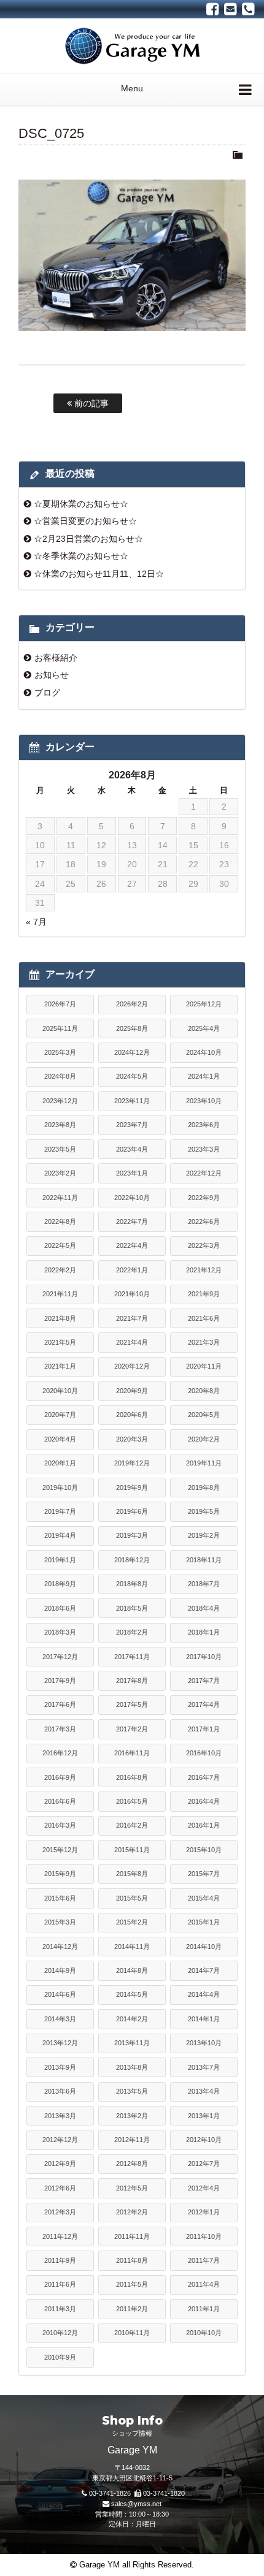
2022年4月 (132, 1245)
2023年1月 (132, 1173)
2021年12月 (204, 1270)
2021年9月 (204, 1294)
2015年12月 (60, 1850)
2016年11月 (132, 1753)
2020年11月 (204, 1366)
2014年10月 (204, 1947)
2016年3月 (60, 1825)
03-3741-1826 (110, 2493)
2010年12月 (60, 2333)
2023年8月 (60, 1125)
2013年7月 (204, 2067)
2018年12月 (132, 1560)
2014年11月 (132, 1947)
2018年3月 (60, 1632)
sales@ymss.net (136, 2504)
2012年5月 (132, 2188)
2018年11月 (204, 1560)
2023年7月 (132, 1125)
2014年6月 (60, 1994)
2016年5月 (132, 1801)
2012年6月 (60, 2188)
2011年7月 (204, 2260)
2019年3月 (132, 1535)
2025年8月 (132, 1028)
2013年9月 (60, 2067)
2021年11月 (60, 1294)
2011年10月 (204, 2236)
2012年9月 (60, 2164)
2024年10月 (204, 1052)
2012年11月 (132, 2140)
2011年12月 (60, 2236)
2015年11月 (132, 1850)
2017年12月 (60, 1657)
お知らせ (52, 675)
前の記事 (90, 403)
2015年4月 (204, 1898)
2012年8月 (132, 2164)
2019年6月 (132, 1511)
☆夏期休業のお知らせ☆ (81, 504)
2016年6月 (60, 1801)
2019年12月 (132, 1463)
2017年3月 (60, 1729)
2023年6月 (204, 1125)
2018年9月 (60, 1584)
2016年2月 (132, 1825)
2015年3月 (60, 1922)
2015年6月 (60, 1898)
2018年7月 (204, 1584)
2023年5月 (60, 1149)
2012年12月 (60, 2140)
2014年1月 (204, 2019)
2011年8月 (132, 2260)
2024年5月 (132, 1076)
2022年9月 (204, 1198)
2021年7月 (132, 1318)
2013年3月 (60, 2116)
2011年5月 (132, 2284)
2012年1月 (204, 2212)
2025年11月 (60, 1028)
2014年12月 (60, 1947)
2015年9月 (60, 1874)
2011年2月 (132, 2309)
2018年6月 (60, 1608)
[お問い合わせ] (231, 9)
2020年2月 (204, 1439)
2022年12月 (204, 1173)
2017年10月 (204, 1657)
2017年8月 (132, 1681)
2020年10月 (60, 1391)
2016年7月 (204, 1777)
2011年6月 (60, 2284)
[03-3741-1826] (248, 9)
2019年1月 (60, 1560)
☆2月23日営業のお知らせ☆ (88, 539)
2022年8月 (60, 1222)
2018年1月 (204, 1632)
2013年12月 (60, 2043)
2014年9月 (60, 1970)
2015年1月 (204, 1922)
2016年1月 (204, 1825)
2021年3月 (204, 1342)
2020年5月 (204, 1415)
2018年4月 (204, 1608)
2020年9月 (132, 1391)
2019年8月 (204, 1487)
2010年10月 (204, 2333)
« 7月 (36, 922)
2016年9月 (60, 1777)
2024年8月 (60, 1076)
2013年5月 (132, 2091)
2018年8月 (132, 1584)
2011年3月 (60, 2309)
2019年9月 (132, 1487)
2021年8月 (60, 1318)
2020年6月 (132, 1415)
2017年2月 (132, 1729)
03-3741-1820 (164, 2493)
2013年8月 (132, 2067)
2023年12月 (60, 1101)
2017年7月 (204, 1681)
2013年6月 (60, 2091)
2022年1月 (132, 1270)
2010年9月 (60, 2357)
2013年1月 (204, 2116)
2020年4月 (60, 1439)
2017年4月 (204, 1704)
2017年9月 (60, 1681)
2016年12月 (60, 1753)
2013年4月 (204, 2091)
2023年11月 (132, 1101)
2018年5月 (132, 1608)
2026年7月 (60, 1004)
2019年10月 (60, 1487)
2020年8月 (204, 1391)
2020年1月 (60, 1463)
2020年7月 (60, 1415)
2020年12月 (132, 1366)
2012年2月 (132, 2212)
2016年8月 (132, 1777)
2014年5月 (132, 1994)
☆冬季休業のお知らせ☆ (81, 556)
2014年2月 (132, 2019)
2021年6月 (204, 1318)
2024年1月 (204, 1076)
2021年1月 (60, 1366)
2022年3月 (204, 1245)
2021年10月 (132, 1294)
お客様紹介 (56, 658)
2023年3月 (204, 1149)
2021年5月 (60, 1342)
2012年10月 (204, 2140)
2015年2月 (132, 1922)
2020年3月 (132, 1439)
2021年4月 (132, 1342)
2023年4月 (132, 1149)
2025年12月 (204, 1004)
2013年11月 (132, 2043)
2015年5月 (132, 1898)
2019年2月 (204, 1535)
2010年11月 (132, 2333)
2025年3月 (60, 1052)
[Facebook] (213, 9)
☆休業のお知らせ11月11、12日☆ (99, 574)
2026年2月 (132, 1004)
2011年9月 (60, 2260)
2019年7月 (60, 1511)
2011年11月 (132, 2236)
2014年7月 (204, 1970)
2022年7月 (132, 1222)
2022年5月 (60, 1245)
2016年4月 (204, 1801)
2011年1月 (204, 2309)
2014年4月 (204, 1994)
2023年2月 (60, 1173)
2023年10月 (204, 1101)
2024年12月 (132, 1052)
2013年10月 (204, 2043)
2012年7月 (204, 2164)
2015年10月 (204, 1850)
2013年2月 (132, 2116)
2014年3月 (60, 2019)
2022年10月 (132, 1198)
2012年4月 (204, 2188)
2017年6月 (60, 1704)
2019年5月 (204, 1511)
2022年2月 (60, 1270)
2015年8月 (132, 1874)
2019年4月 (60, 1535)
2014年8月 (132, 1970)
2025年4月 (204, 1028)
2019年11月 (204, 1463)
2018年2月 (132, 1632)
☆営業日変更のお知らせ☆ (85, 521)
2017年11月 (132, 1657)
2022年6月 (204, 1222)
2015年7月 (204, 1874)
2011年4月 (204, 2284)
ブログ (47, 693)
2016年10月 (204, 1753)
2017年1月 (204, 1729)
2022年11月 (60, 1198)
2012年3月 (60, 2212)
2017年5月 (132, 1704)
